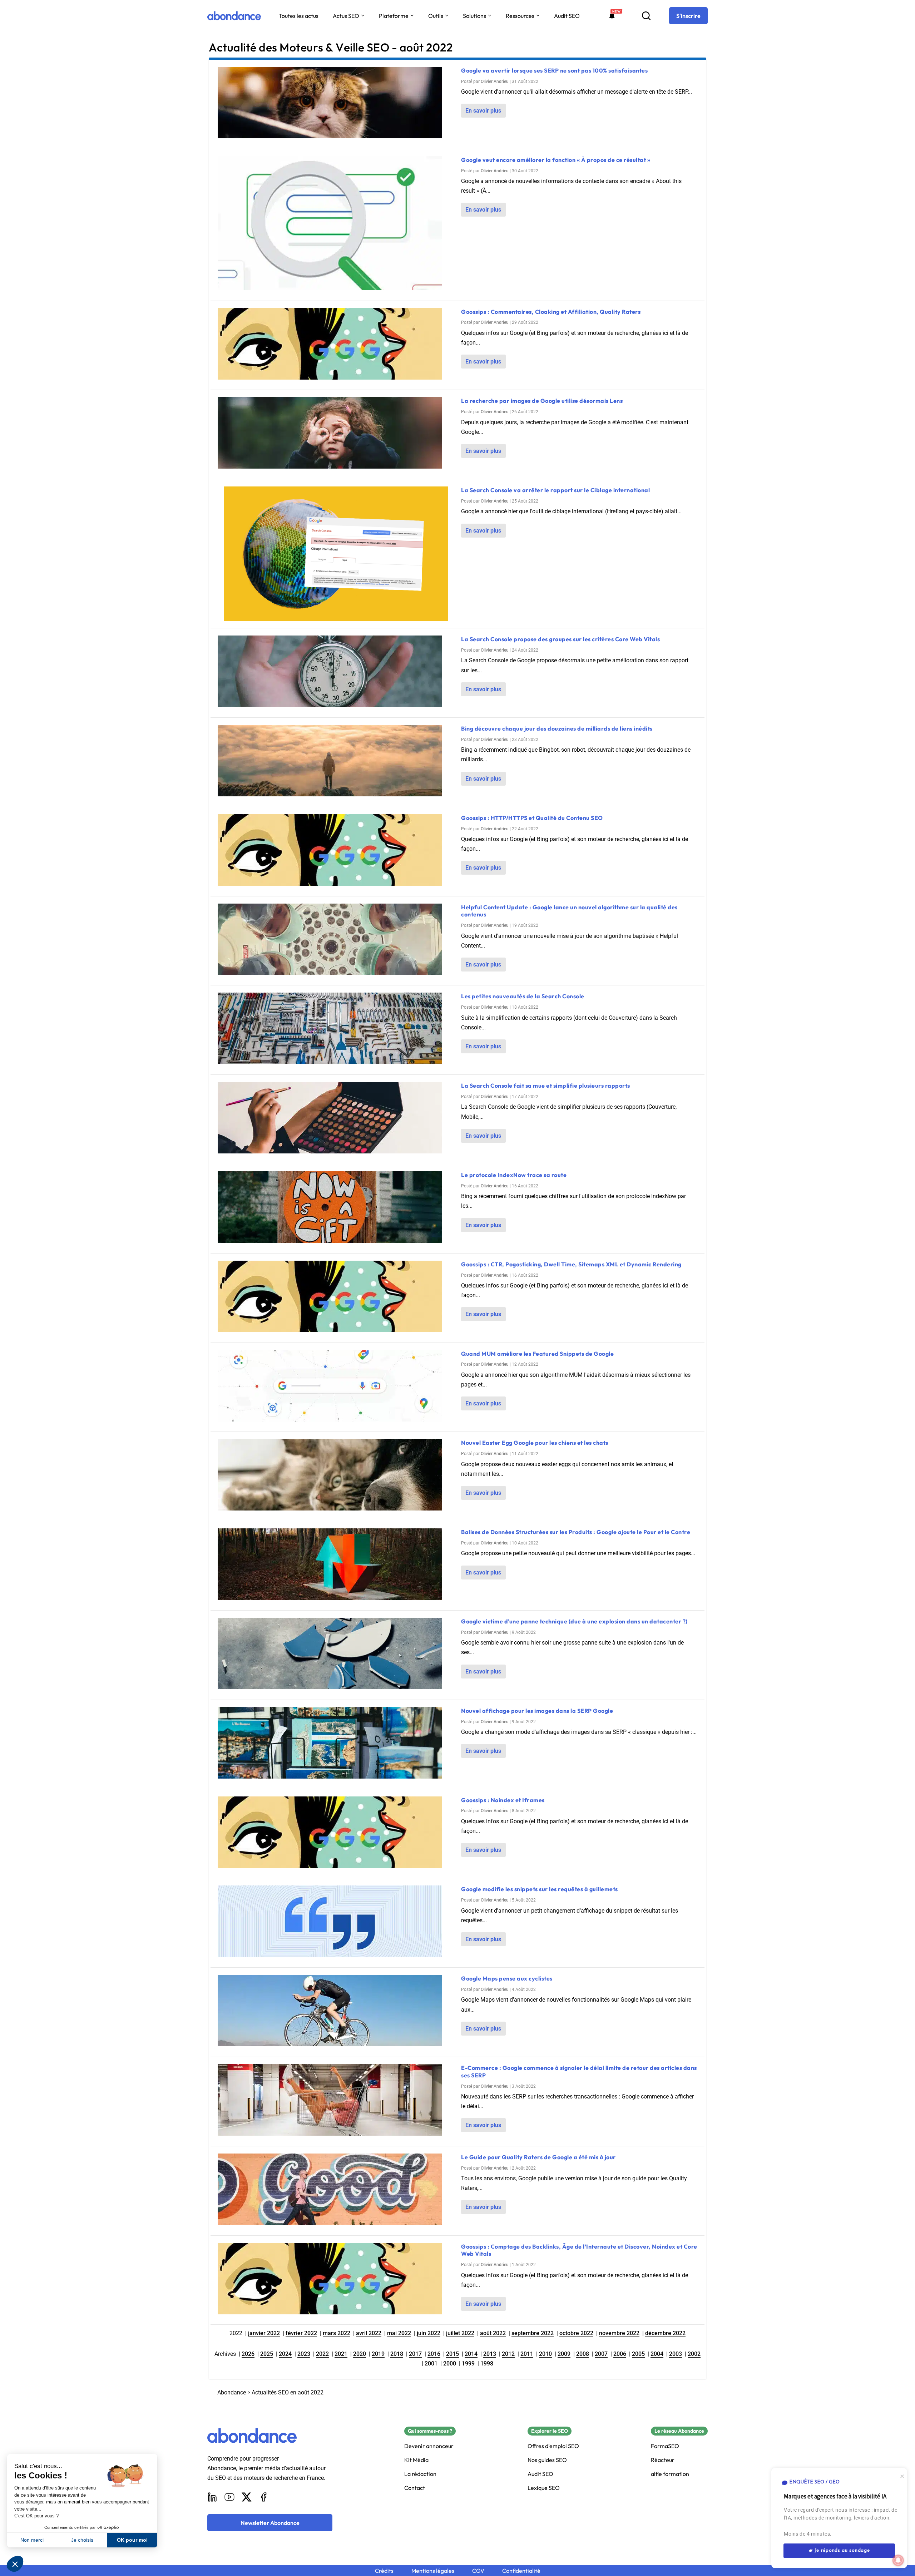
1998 (487, 2364)
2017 (415, 2354)
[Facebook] (264, 2497)
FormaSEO (665, 2446)
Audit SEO (567, 16)
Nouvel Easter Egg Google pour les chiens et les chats (535, 1443)
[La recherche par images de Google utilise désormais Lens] (336, 434)
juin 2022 (429, 2333)
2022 (322, 2354)
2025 (267, 2354)
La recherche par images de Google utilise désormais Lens (542, 401)
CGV (478, 2571)
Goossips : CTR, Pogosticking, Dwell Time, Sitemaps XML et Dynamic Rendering (571, 1264)
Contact (415, 2488)
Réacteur (663, 2460)
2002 (694, 2354)
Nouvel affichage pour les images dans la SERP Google (537, 1711)
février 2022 (301, 2333)
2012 (508, 2354)
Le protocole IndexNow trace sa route (514, 1175)
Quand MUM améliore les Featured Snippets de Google (537, 1354)
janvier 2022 (264, 2333)
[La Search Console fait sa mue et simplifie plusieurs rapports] (336, 1119)
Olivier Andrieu (495, 81)
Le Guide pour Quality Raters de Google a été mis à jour (538, 2157)
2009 (564, 2354)
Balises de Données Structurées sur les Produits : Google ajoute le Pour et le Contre (576, 1532)
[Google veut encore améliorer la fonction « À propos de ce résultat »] (336, 225)
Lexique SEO (544, 2488)
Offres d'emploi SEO (553, 2446)
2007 (601, 2354)
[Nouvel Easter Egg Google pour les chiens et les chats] (336, 1476)
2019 (378, 2354)
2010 (545, 2354)
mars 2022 (337, 2333)
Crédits (384, 2571)
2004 (657, 2354)
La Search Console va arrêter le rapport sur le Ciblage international (555, 490)
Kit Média (416, 2460)
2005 (638, 2354)
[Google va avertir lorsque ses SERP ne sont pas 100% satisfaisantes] (336, 104)
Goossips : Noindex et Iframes (503, 1800)
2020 (360, 2354)
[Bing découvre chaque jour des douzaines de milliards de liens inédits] (336, 762)
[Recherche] (646, 16)
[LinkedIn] (212, 2497)
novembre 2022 (619, 2333)
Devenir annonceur (429, 2446)
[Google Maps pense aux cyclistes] (336, 2012)
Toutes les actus (299, 16)
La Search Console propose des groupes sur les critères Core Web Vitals (560, 639)
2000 (450, 2364)
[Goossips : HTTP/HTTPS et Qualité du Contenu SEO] (336, 852)
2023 (304, 2354)
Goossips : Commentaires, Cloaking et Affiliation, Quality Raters (551, 312)
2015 (452, 2354)
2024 (285, 2354)
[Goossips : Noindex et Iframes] (336, 1834)
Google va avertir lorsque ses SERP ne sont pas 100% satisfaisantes (554, 70)
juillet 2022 (460, 2333)
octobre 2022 (576, 2333)
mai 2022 (399, 2333)
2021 (341, 2354)
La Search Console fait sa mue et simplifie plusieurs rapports (546, 1086)
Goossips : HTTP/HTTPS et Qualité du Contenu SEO (532, 818)
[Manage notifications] (898, 2560)
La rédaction (420, 2474)
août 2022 (493, 2333)
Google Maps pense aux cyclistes (507, 1978)
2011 (527, 2354)
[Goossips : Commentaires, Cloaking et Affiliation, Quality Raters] (336, 345)
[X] (247, 2497)
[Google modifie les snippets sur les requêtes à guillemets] (336, 1923)
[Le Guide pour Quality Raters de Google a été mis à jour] (336, 2191)
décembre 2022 (665, 2333)
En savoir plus (483, 111)
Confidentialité (521, 2571)
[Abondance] (234, 16)
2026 (248, 2354)
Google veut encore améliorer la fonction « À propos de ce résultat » (556, 160)
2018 (397, 2354)
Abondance (232, 2392)
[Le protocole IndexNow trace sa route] (336, 1209)
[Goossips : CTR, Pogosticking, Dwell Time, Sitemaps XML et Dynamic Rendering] (336, 1298)
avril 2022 (369, 2333)
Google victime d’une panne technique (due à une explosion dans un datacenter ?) (574, 1621)
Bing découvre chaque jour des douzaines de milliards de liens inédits (557, 728)
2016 (434, 2354)
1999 (468, 2364)
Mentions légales (433, 2571)
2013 (490, 2354)
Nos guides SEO (547, 2460)
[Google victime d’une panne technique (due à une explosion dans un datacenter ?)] (336, 1655)
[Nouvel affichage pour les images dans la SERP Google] (336, 1744)
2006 (620, 2354)
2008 (583, 2354)
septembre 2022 (533, 2333)
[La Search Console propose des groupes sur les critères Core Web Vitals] (336, 673)
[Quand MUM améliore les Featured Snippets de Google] (336, 1387)
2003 (676, 2354)
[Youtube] (229, 2497)
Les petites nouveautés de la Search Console (523, 996)
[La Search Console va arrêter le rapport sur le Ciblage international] (336, 554)
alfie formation (670, 2474)
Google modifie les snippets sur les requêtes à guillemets (540, 1889)
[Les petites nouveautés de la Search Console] (336, 1030)
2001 (431, 2364)
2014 (471, 2354)
